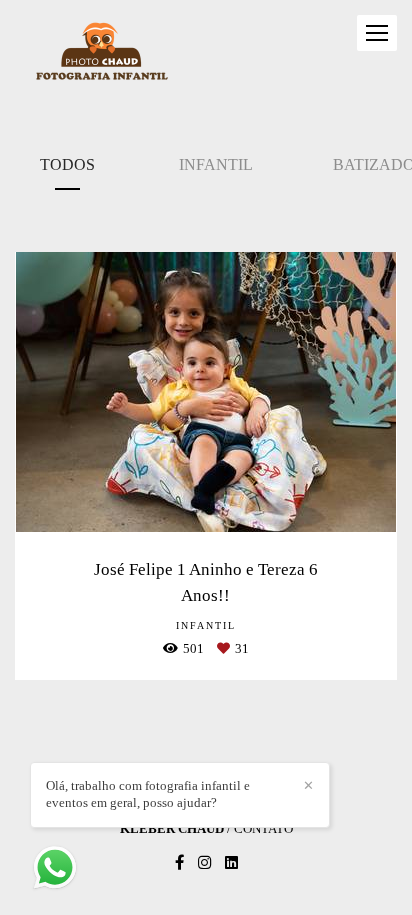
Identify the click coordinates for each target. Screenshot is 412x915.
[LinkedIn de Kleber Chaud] (231, 862)
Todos (67, 164)
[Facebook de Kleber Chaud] (179, 862)
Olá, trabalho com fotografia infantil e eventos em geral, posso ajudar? (148, 794)
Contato (263, 828)
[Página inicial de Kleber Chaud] (102, 53)
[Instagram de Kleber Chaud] (204, 862)
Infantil (216, 164)
